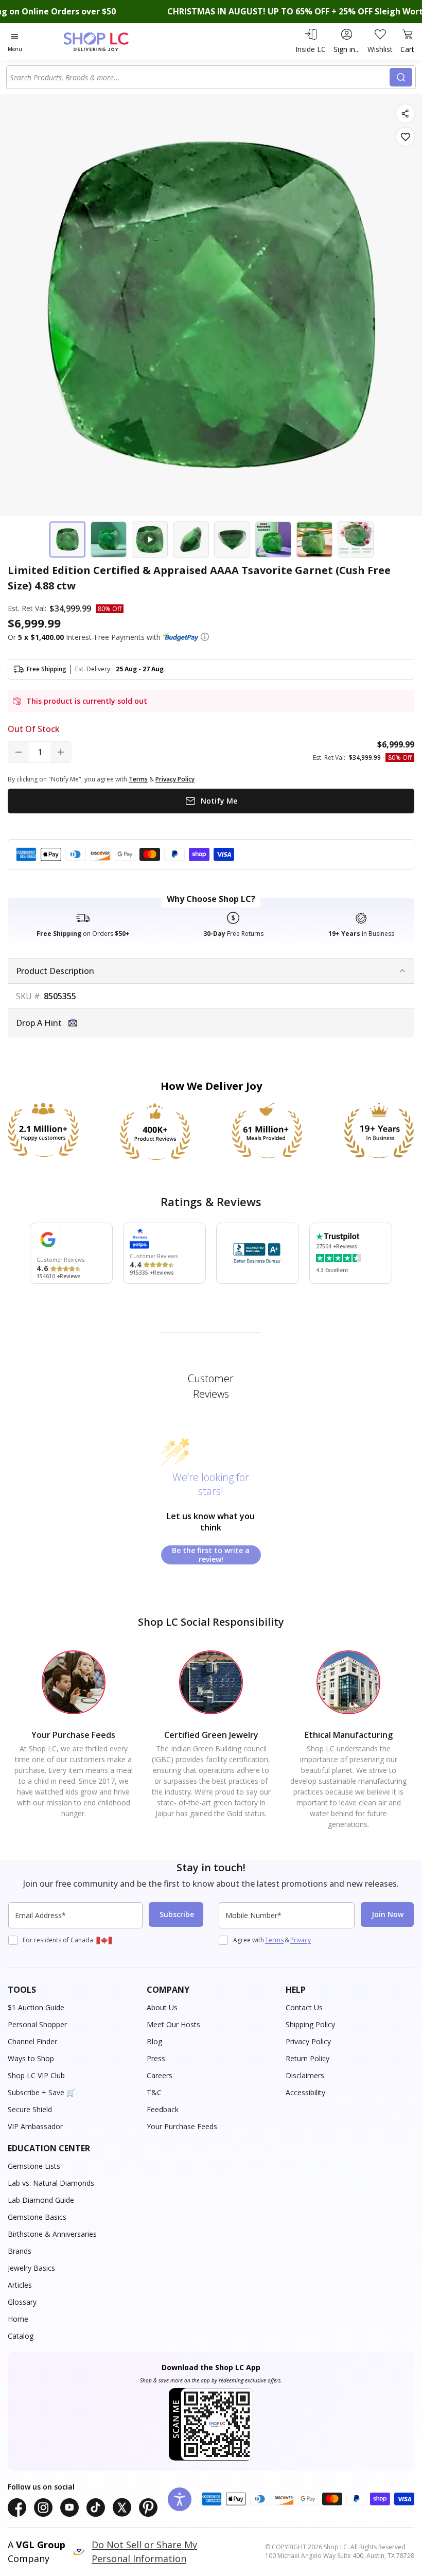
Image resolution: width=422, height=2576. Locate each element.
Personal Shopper (37, 2024)
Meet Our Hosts (173, 2024)
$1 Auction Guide (36, 2007)
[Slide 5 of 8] (232, 539)
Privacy (301, 1940)
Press (156, 2058)
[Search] (401, 77)
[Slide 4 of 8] (191, 539)
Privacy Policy (308, 2041)
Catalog (21, 2336)
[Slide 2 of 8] (109, 539)
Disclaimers (305, 2075)
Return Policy (307, 2058)
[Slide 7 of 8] (314, 539)
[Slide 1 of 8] (67, 539)
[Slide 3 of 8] (150, 539)
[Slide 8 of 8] (356, 539)
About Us (162, 2007)
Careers (160, 2075)
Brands (20, 2251)
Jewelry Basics (31, 2268)
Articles (20, 2285)
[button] (205, 637)
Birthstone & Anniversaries (52, 2234)
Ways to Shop (31, 2058)
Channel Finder (32, 2041)
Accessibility (305, 2092)
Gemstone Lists (34, 2166)
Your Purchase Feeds (182, 2126)
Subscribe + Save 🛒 (41, 2092)
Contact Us (304, 2007)
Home (18, 2319)
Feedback (163, 2109)
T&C (154, 2092)
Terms (274, 1940)
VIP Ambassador (35, 2126)
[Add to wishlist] (405, 137)
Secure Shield (30, 2109)
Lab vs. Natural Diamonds (51, 2183)
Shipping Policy (310, 2024)
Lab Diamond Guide (41, 2200)
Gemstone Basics (37, 2217)
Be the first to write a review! (211, 1555)
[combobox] (200, 77)
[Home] (107, 41)
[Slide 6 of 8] (273, 539)
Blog (154, 2041)
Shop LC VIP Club (36, 2075)
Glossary (22, 2302)
